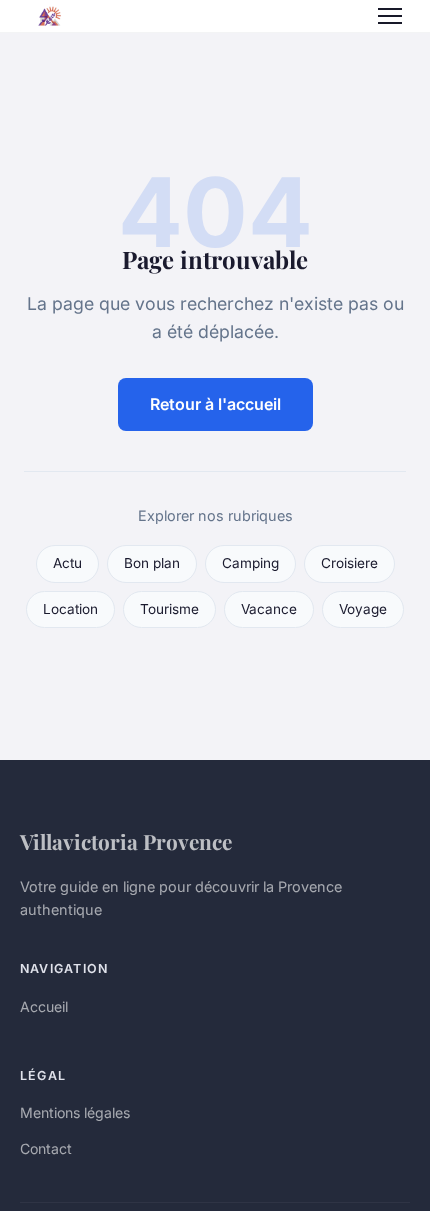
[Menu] (390, 16)
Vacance (269, 609)
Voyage (363, 609)
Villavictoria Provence (126, 841)
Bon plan (152, 563)
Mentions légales (75, 1112)
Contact (46, 1148)
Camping (250, 563)
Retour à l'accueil (215, 404)
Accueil (44, 1006)
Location (70, 609)
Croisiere (349, 563)
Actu (67, 563)
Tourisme (169, 609)
